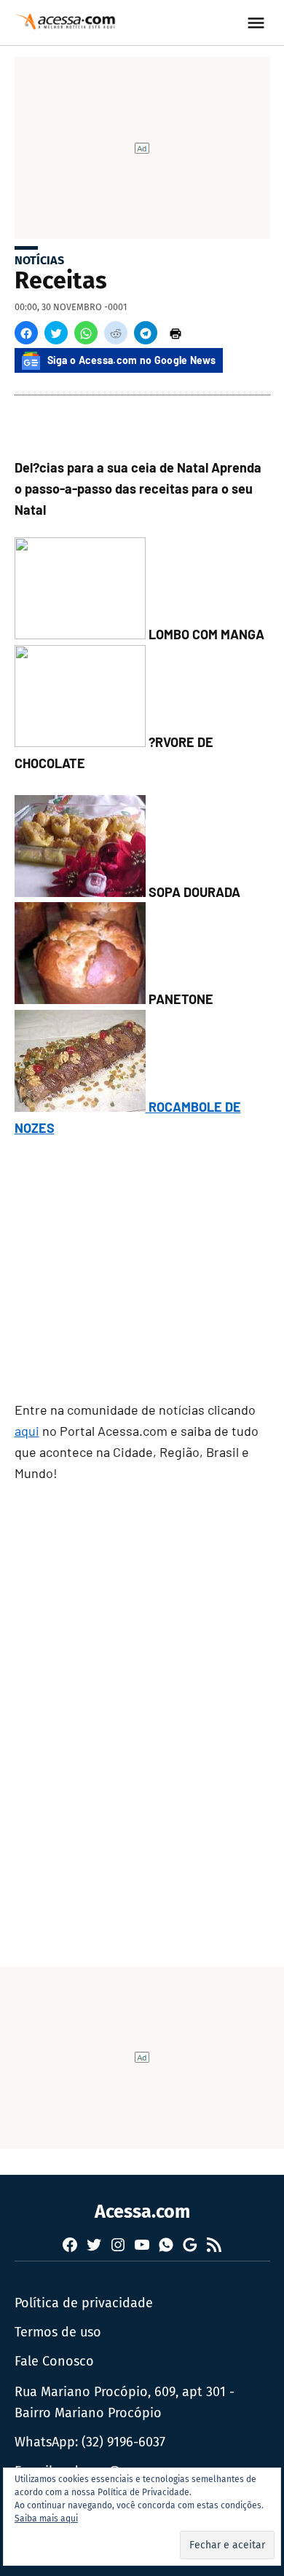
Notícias (39, 260)
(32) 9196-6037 (123, 2442)
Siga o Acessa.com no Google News (132, 360)
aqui (27, 1431)
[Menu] (258, 23)
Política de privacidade (84, 2303)
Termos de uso (58, 2332)
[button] (26, 333)
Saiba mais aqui (46, 2518)
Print (175, 333)
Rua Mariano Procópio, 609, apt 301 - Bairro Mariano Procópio (125, 2402)
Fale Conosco (54, 2361)
